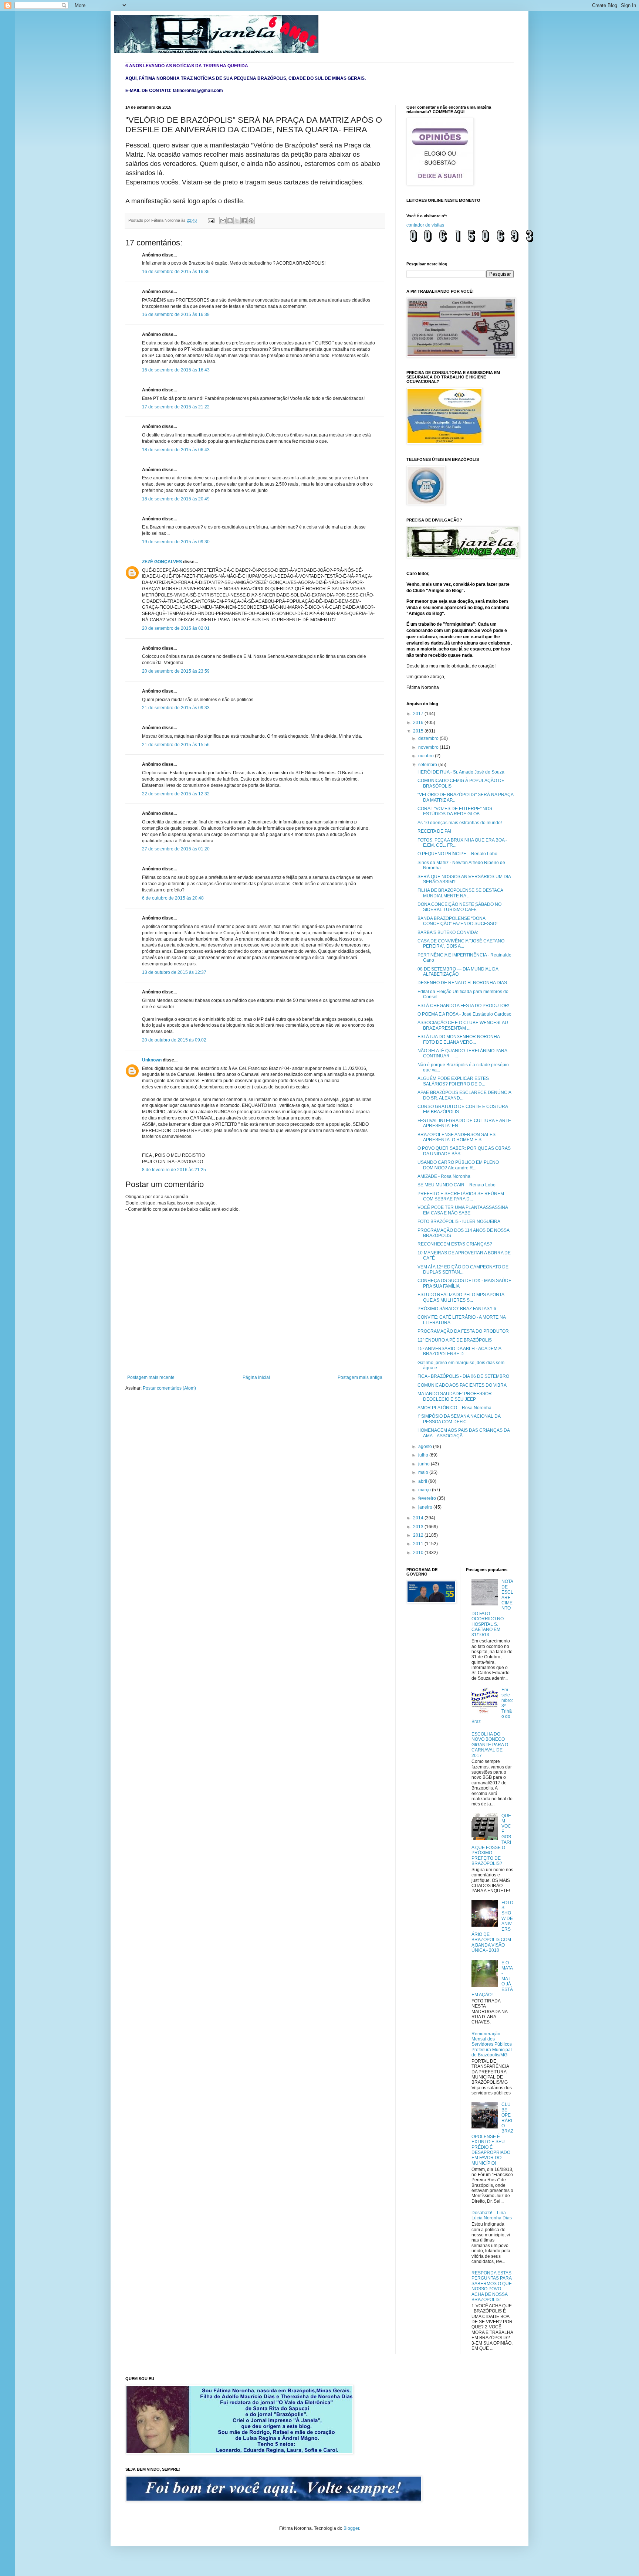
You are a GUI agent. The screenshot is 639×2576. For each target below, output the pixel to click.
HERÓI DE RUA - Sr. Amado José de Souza (461, 772)
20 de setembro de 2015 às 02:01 (176, 628)
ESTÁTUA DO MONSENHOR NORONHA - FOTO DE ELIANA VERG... (460, 1039)
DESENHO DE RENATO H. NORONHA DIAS (462, 983)
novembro (429, 747)
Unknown (152, 1060)
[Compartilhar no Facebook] (244, 221)
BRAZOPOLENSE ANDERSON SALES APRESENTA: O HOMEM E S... (457, 1137)
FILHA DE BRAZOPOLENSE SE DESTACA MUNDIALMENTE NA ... (460, 893)
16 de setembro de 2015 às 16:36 (176, 272)
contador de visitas (425, 225)
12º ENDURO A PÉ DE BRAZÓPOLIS (455, 1340)
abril (423, 1481)
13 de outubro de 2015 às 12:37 (174, 972)
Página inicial (256, 1377)
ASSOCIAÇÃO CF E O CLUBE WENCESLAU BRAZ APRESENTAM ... (463, 1025)
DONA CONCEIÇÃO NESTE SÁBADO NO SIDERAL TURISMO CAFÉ (459, 907)
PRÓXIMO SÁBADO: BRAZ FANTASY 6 (457, 1309)
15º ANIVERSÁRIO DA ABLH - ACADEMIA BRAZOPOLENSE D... (459, 1351)
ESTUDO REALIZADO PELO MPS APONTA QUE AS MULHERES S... (461, 1297)
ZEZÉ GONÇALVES (162, 562)
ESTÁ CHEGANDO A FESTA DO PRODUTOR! (463, 1006)
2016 (419, 723)
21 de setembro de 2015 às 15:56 (176, 745)
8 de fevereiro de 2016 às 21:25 (174, 1170)
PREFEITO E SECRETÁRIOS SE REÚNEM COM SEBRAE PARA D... (461, 1196)
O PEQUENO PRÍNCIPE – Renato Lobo (457, 854)
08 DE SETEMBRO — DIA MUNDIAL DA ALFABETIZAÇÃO (458, 972)
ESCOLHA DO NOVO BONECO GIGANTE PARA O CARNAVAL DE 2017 (490, 1745)
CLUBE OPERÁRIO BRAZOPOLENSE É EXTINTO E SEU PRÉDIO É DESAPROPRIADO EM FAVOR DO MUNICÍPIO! (493, 2134)
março (425, 1490)
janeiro (426, 1507)
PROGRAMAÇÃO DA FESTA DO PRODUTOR (463, 1331)
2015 (419, 731)
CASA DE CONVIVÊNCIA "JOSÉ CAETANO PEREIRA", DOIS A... (461, 944)
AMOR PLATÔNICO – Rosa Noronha (454, 1408)
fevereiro (428, 1498)
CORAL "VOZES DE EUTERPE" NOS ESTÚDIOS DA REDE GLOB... (455, 811)
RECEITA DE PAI (434, 831)
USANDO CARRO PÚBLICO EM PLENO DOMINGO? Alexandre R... (458, 1165)
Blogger (351, 2528)
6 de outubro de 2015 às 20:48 (173, 898)
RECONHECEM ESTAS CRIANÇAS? (455, 1244)
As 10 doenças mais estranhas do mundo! (460, 823)
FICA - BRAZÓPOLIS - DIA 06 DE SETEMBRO (463, 1376)
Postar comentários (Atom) (169, 1388)
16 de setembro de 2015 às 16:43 (176, 370)
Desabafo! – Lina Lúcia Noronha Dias (492, 2215)
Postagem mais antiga (360, 1377)
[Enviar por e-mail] (223, 221)
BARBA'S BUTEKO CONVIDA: (448, 932)
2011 (419, 1544)
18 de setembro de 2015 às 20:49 (176, 499)
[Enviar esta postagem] (211, 220)
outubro (427, 756)
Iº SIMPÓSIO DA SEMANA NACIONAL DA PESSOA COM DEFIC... (459, 1419)
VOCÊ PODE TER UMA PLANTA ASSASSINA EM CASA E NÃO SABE (463, 1210)
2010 (419, 1553)
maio (424, 1472)
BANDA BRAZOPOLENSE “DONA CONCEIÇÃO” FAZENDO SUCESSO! (457, 921)
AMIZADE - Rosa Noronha (444, 1176)
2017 (419, 714)
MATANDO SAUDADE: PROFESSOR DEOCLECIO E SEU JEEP (455, 1396)
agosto (426, 1447)
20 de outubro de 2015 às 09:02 (174, 1040)
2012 (419, 1535)
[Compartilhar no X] (237, 221)
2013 (419, 1527)
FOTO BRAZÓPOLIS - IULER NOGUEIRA (459, 1221)
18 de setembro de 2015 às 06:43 (176, 450)
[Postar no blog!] (230, 221)
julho (424, 1455)
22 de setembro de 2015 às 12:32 (176, 794)
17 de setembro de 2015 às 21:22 (176, 407)
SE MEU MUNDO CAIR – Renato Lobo (457, 1185)
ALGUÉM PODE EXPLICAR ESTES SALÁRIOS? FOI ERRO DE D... (453, 1081)
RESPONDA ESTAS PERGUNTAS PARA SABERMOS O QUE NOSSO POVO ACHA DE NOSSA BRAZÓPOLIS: (492, 2286)
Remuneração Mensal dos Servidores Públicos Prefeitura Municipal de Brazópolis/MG (492, 2045)
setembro (428, 765)
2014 (419, 1518)
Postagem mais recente (151, 1377)
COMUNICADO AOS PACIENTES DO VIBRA (462, 1385)
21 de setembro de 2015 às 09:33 (176, 708)
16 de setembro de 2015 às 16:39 (176, 315)
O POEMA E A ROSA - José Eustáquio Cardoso (464, 1014)
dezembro (429, 738)
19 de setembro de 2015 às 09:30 (176, 542)
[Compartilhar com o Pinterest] (251, 221)
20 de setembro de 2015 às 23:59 (176, 671)
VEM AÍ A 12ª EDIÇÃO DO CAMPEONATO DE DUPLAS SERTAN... (463, 1270)
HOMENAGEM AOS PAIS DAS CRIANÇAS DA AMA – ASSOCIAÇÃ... (464, 1433)
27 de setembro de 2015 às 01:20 (176, 849)
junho (425, 1464)
